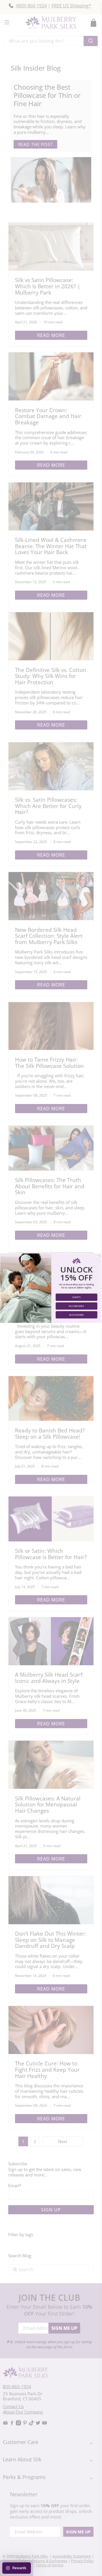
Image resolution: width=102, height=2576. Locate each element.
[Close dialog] (99, 1256)
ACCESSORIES (76, 1314)
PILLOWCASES (76, 1306)
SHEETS (76, 1297)
